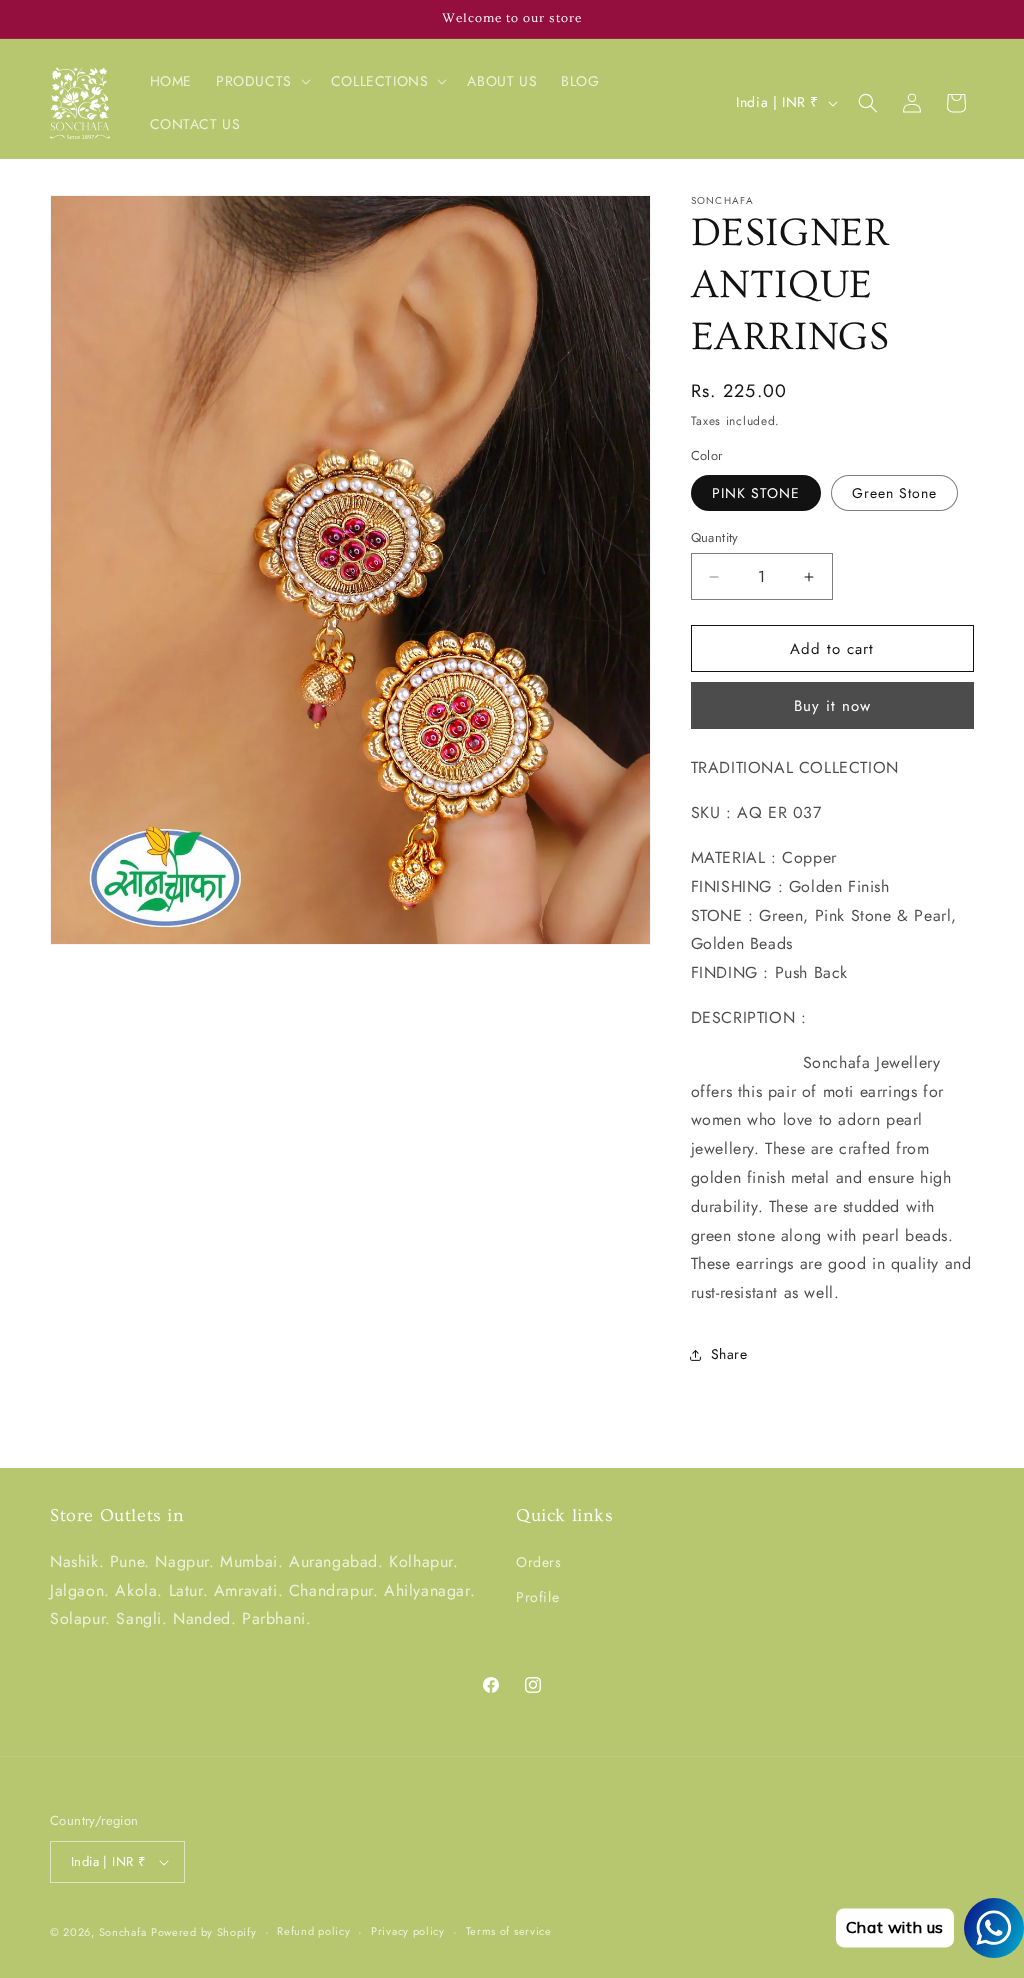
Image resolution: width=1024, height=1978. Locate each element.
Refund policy (313, 1931)
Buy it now (832, 706)
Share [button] (729, 1354)
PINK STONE (756, 493)
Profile (537, 1597)
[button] (261, 81)
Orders (539, 1562)
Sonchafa (123, 1932)
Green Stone (894, 493)
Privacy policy (408, 1931)
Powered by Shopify (204, 1932)
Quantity (715, 537)
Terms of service (509, 1931)
